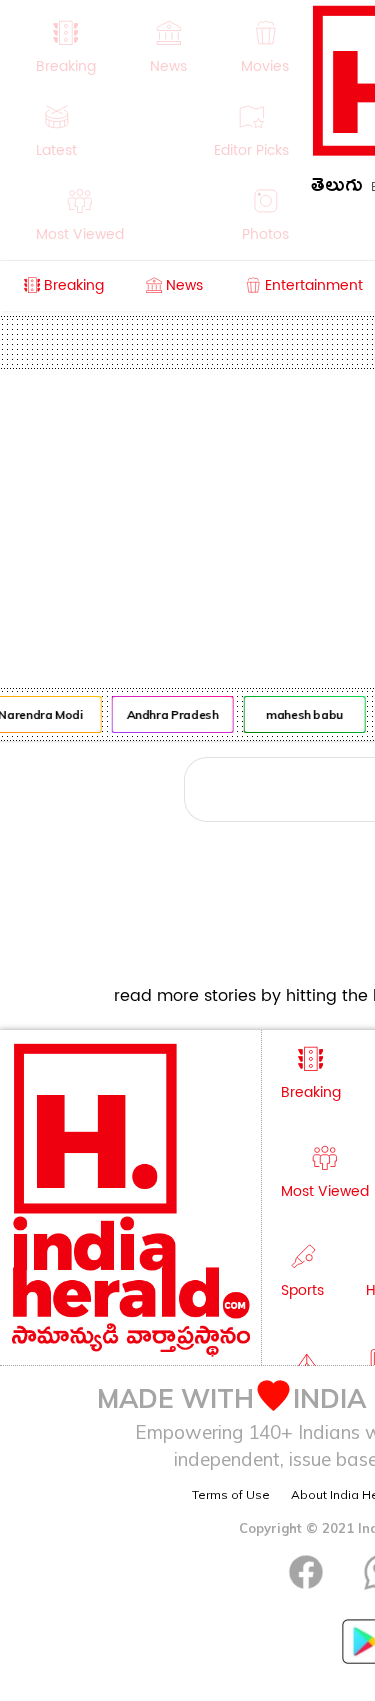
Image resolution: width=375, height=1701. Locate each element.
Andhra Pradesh (171, 714)
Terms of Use (231, 1494)
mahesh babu (302, 714)
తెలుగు (337, 188)
